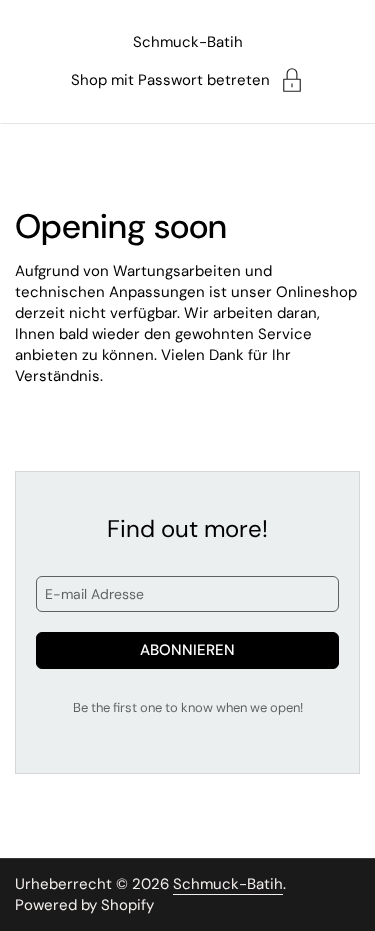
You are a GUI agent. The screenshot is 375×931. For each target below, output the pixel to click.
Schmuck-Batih (188, 42)
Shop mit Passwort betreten (170, 80)
